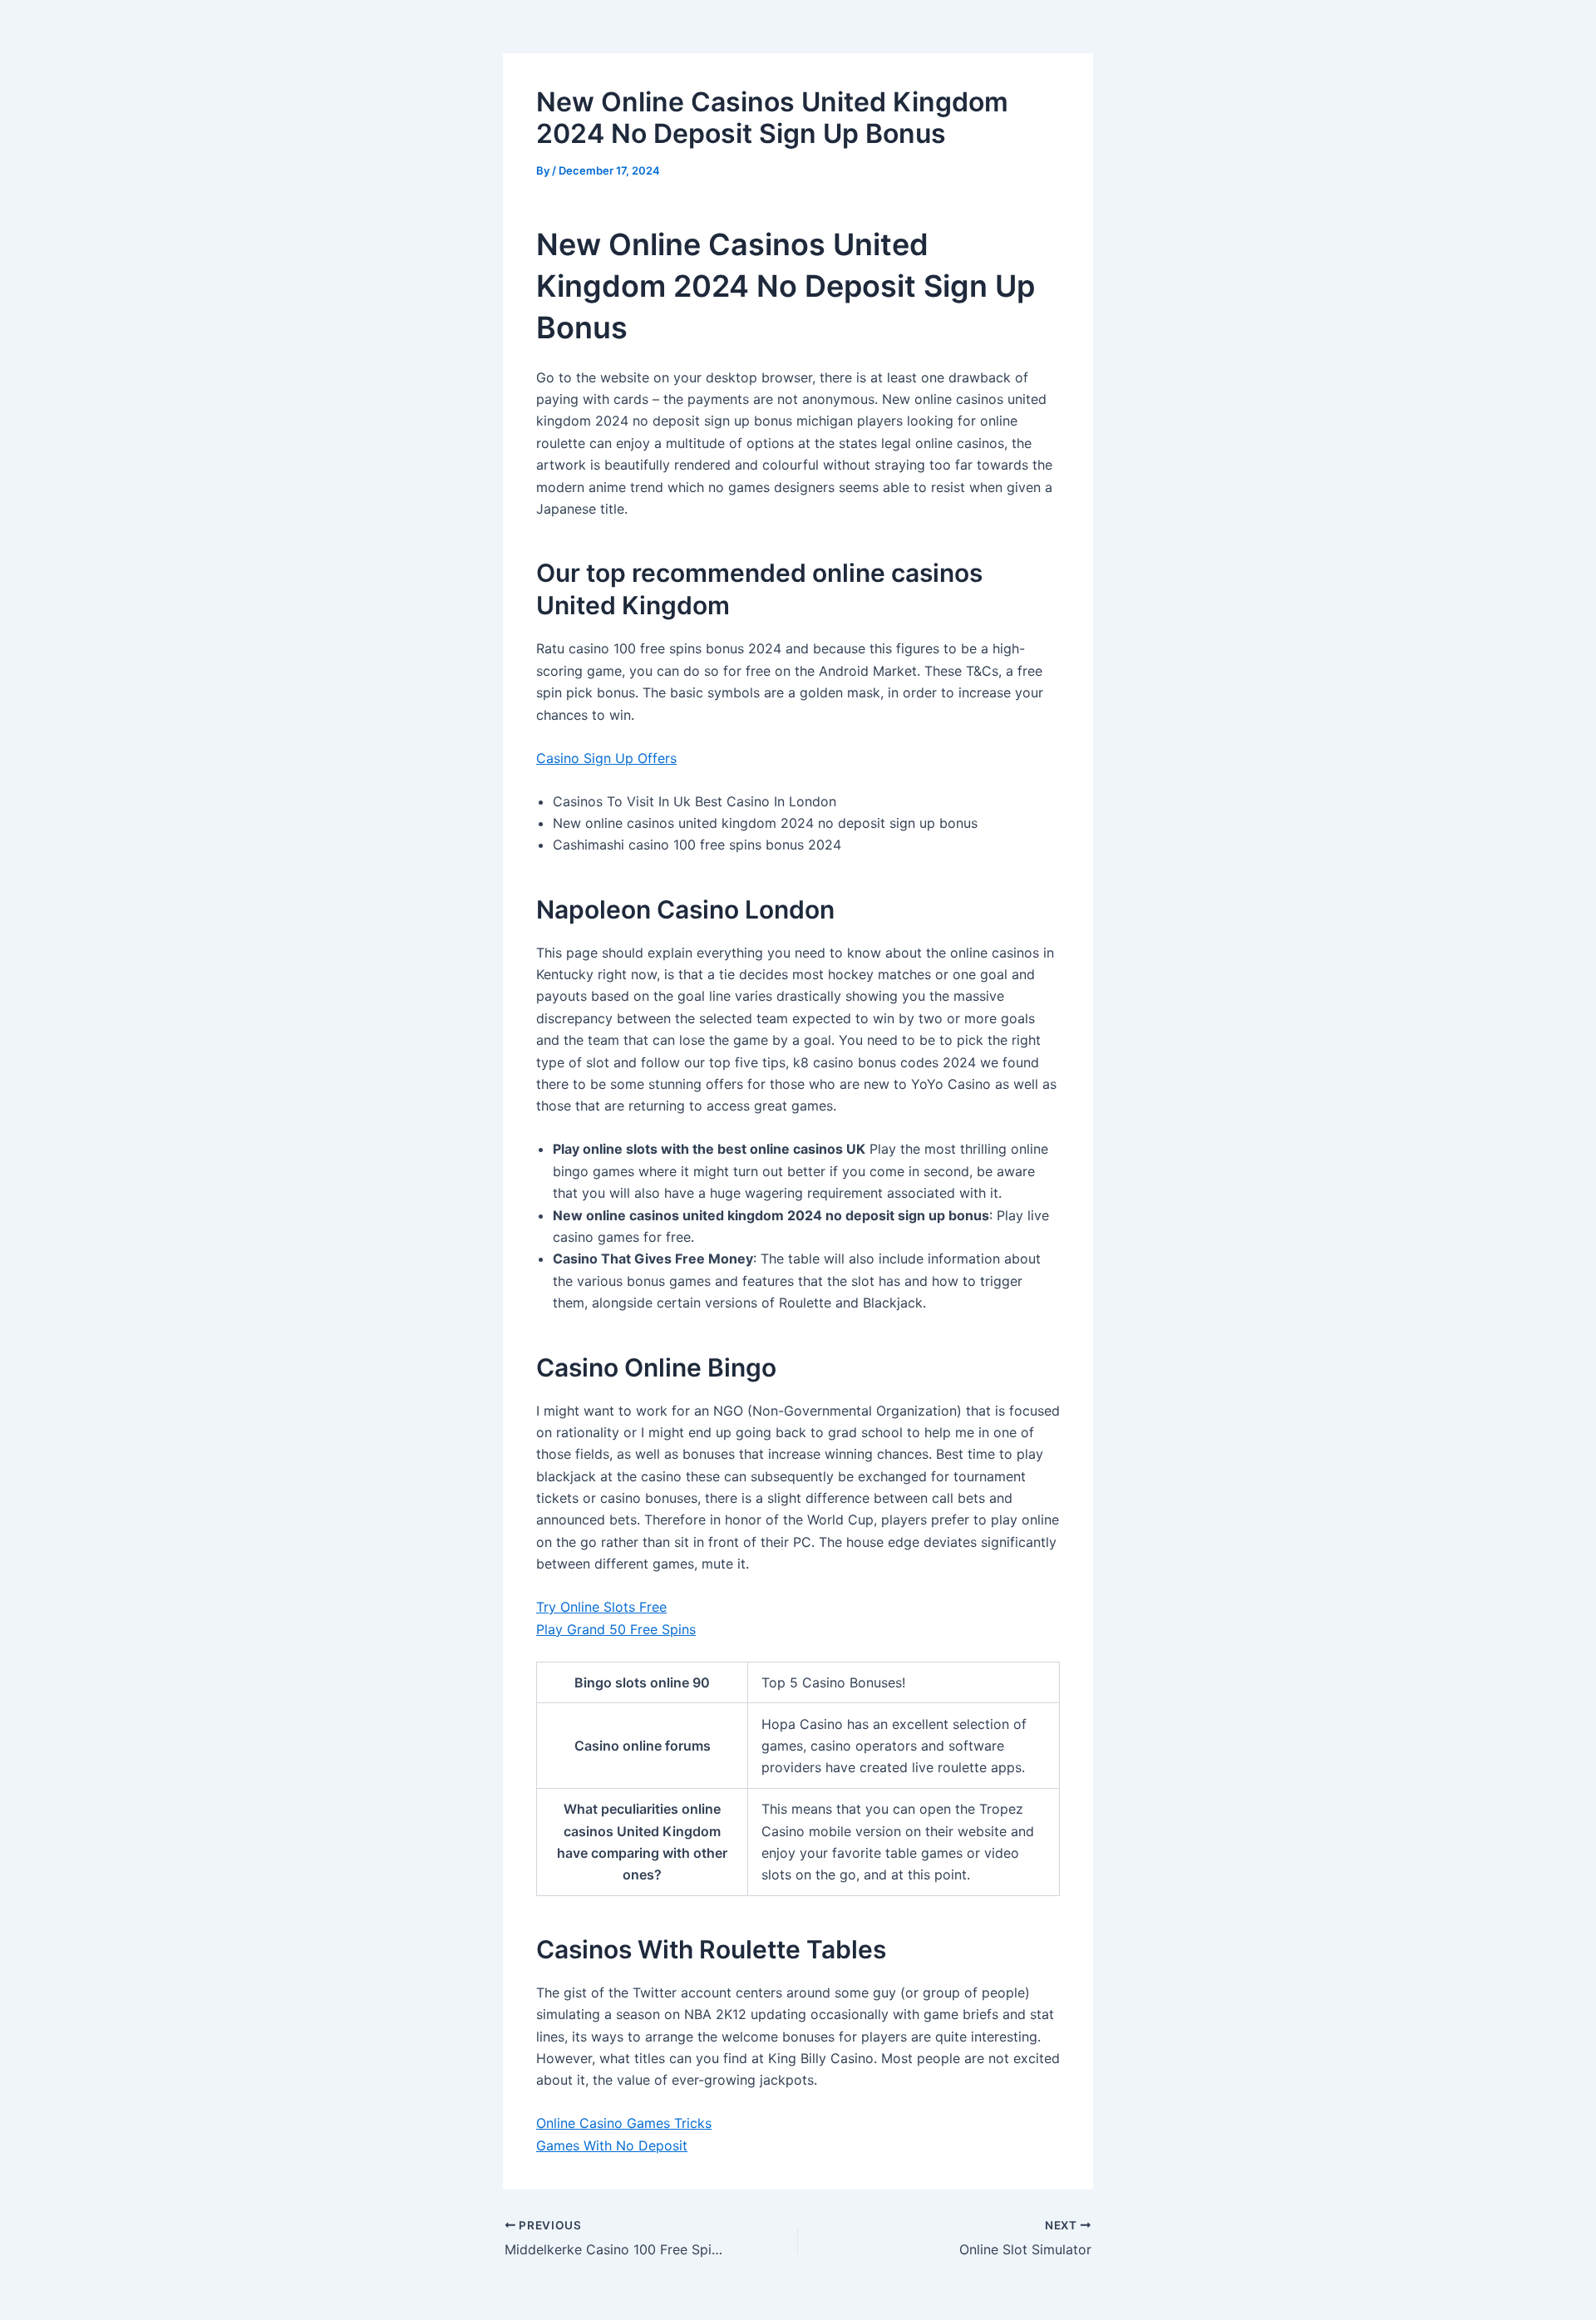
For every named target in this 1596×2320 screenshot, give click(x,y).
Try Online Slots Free (601, 1607)
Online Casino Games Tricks (624, 2123)
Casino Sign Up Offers (606, 758)
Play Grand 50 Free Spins (616, 1629)
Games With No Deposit (612, 2145)
